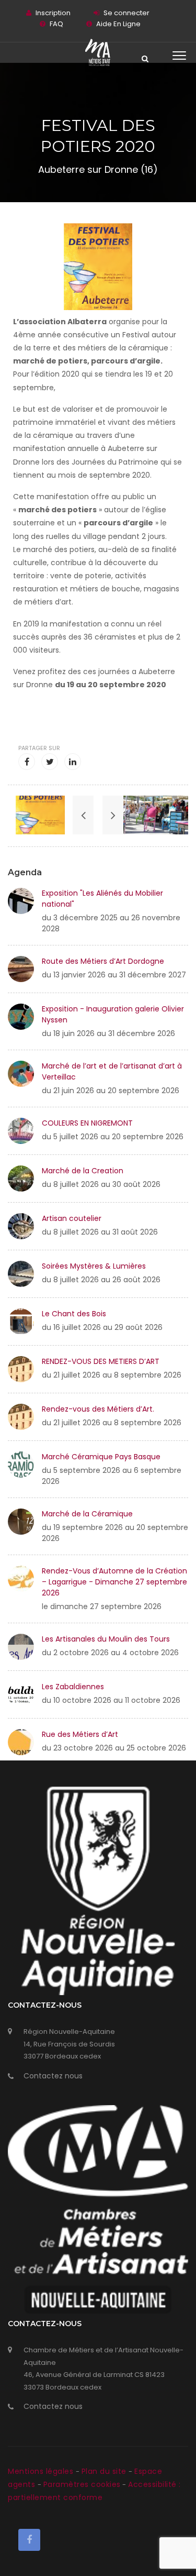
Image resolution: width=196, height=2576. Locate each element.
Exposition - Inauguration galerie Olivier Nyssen (113, 1014)
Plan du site (105, 2471)
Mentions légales (42, 2471)
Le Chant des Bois (74, 1314)
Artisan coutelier (72, 1218)
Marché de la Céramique (87, 1514)
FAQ (56, 24)
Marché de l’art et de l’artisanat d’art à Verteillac (112, 1071)
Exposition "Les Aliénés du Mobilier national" (102, 899)
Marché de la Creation (83, 1171)
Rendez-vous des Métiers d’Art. (98, 1409)
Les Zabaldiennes (73, 1687)
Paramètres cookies (82, 2484)
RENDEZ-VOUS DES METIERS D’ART (101, 1361)
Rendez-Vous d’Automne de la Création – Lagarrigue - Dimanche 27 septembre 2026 (114, 1582)
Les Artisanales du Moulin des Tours (106, 1639)
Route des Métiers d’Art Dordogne (103, 961)
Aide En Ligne (118, 24)
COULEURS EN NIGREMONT (87, 1123)
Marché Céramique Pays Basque (101, 1457)
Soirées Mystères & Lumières (94, 1266)
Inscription (53, 13)
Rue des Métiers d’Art (80, 1734)
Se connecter (126, 13)
